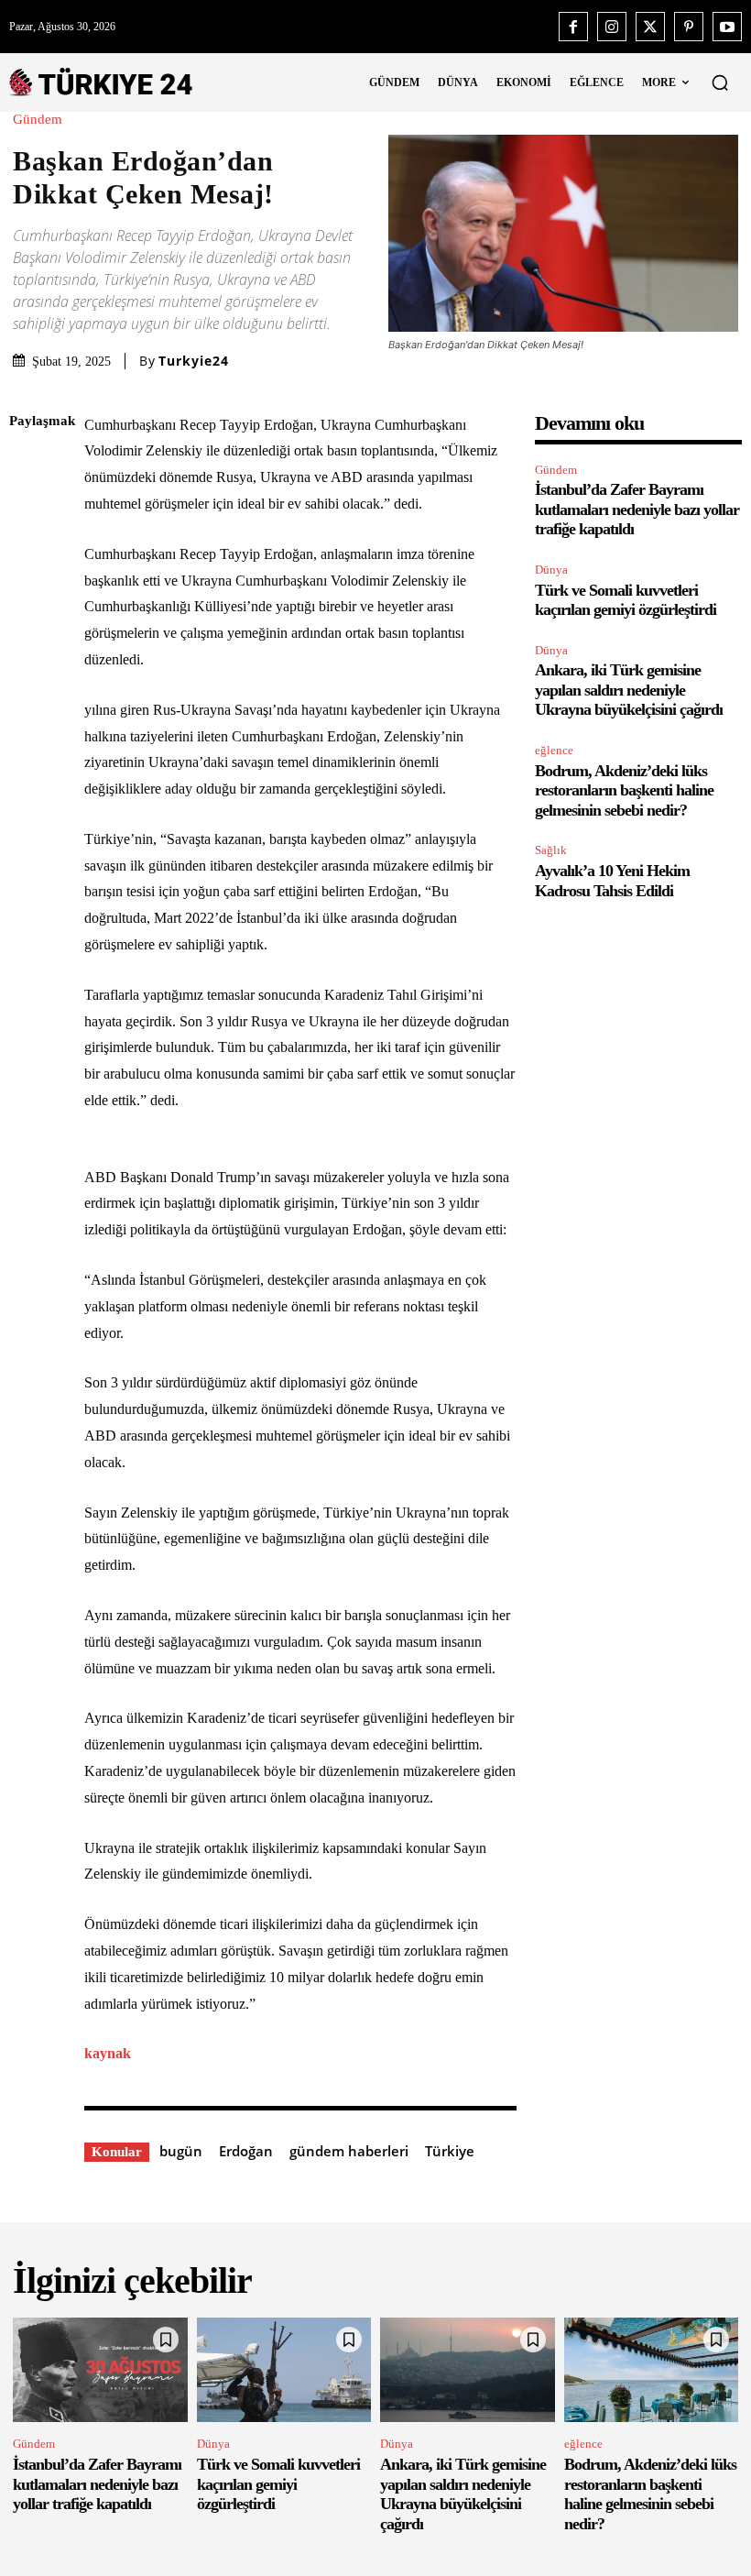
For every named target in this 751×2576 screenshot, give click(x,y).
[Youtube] (727, 27)
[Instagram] (612, 27)
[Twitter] (650, 27)
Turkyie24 (194, 361)
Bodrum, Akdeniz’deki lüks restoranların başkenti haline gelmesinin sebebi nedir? (624, 790)
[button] (720, 82)
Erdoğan (246, 2151)
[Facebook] (573, 27)
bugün (181, 2151)
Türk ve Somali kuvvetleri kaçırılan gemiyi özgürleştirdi (626, 600)
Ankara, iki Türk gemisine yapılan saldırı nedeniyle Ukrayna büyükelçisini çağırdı (629, 690)
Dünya (551, 570)
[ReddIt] (27, 638)
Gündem (38, 120)
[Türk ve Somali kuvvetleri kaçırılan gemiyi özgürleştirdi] (284, 2370)
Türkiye (450, 2151)
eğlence (554, 750)
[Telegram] (27, 681)
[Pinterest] (689, 27)
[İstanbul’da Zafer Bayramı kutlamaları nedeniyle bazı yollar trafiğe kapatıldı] (100, 2370)
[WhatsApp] (27, 595)
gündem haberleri (349, 2151)
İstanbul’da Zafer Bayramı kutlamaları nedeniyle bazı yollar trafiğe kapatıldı (637, 509)
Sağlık (551, 850)
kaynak (108, 2053)
